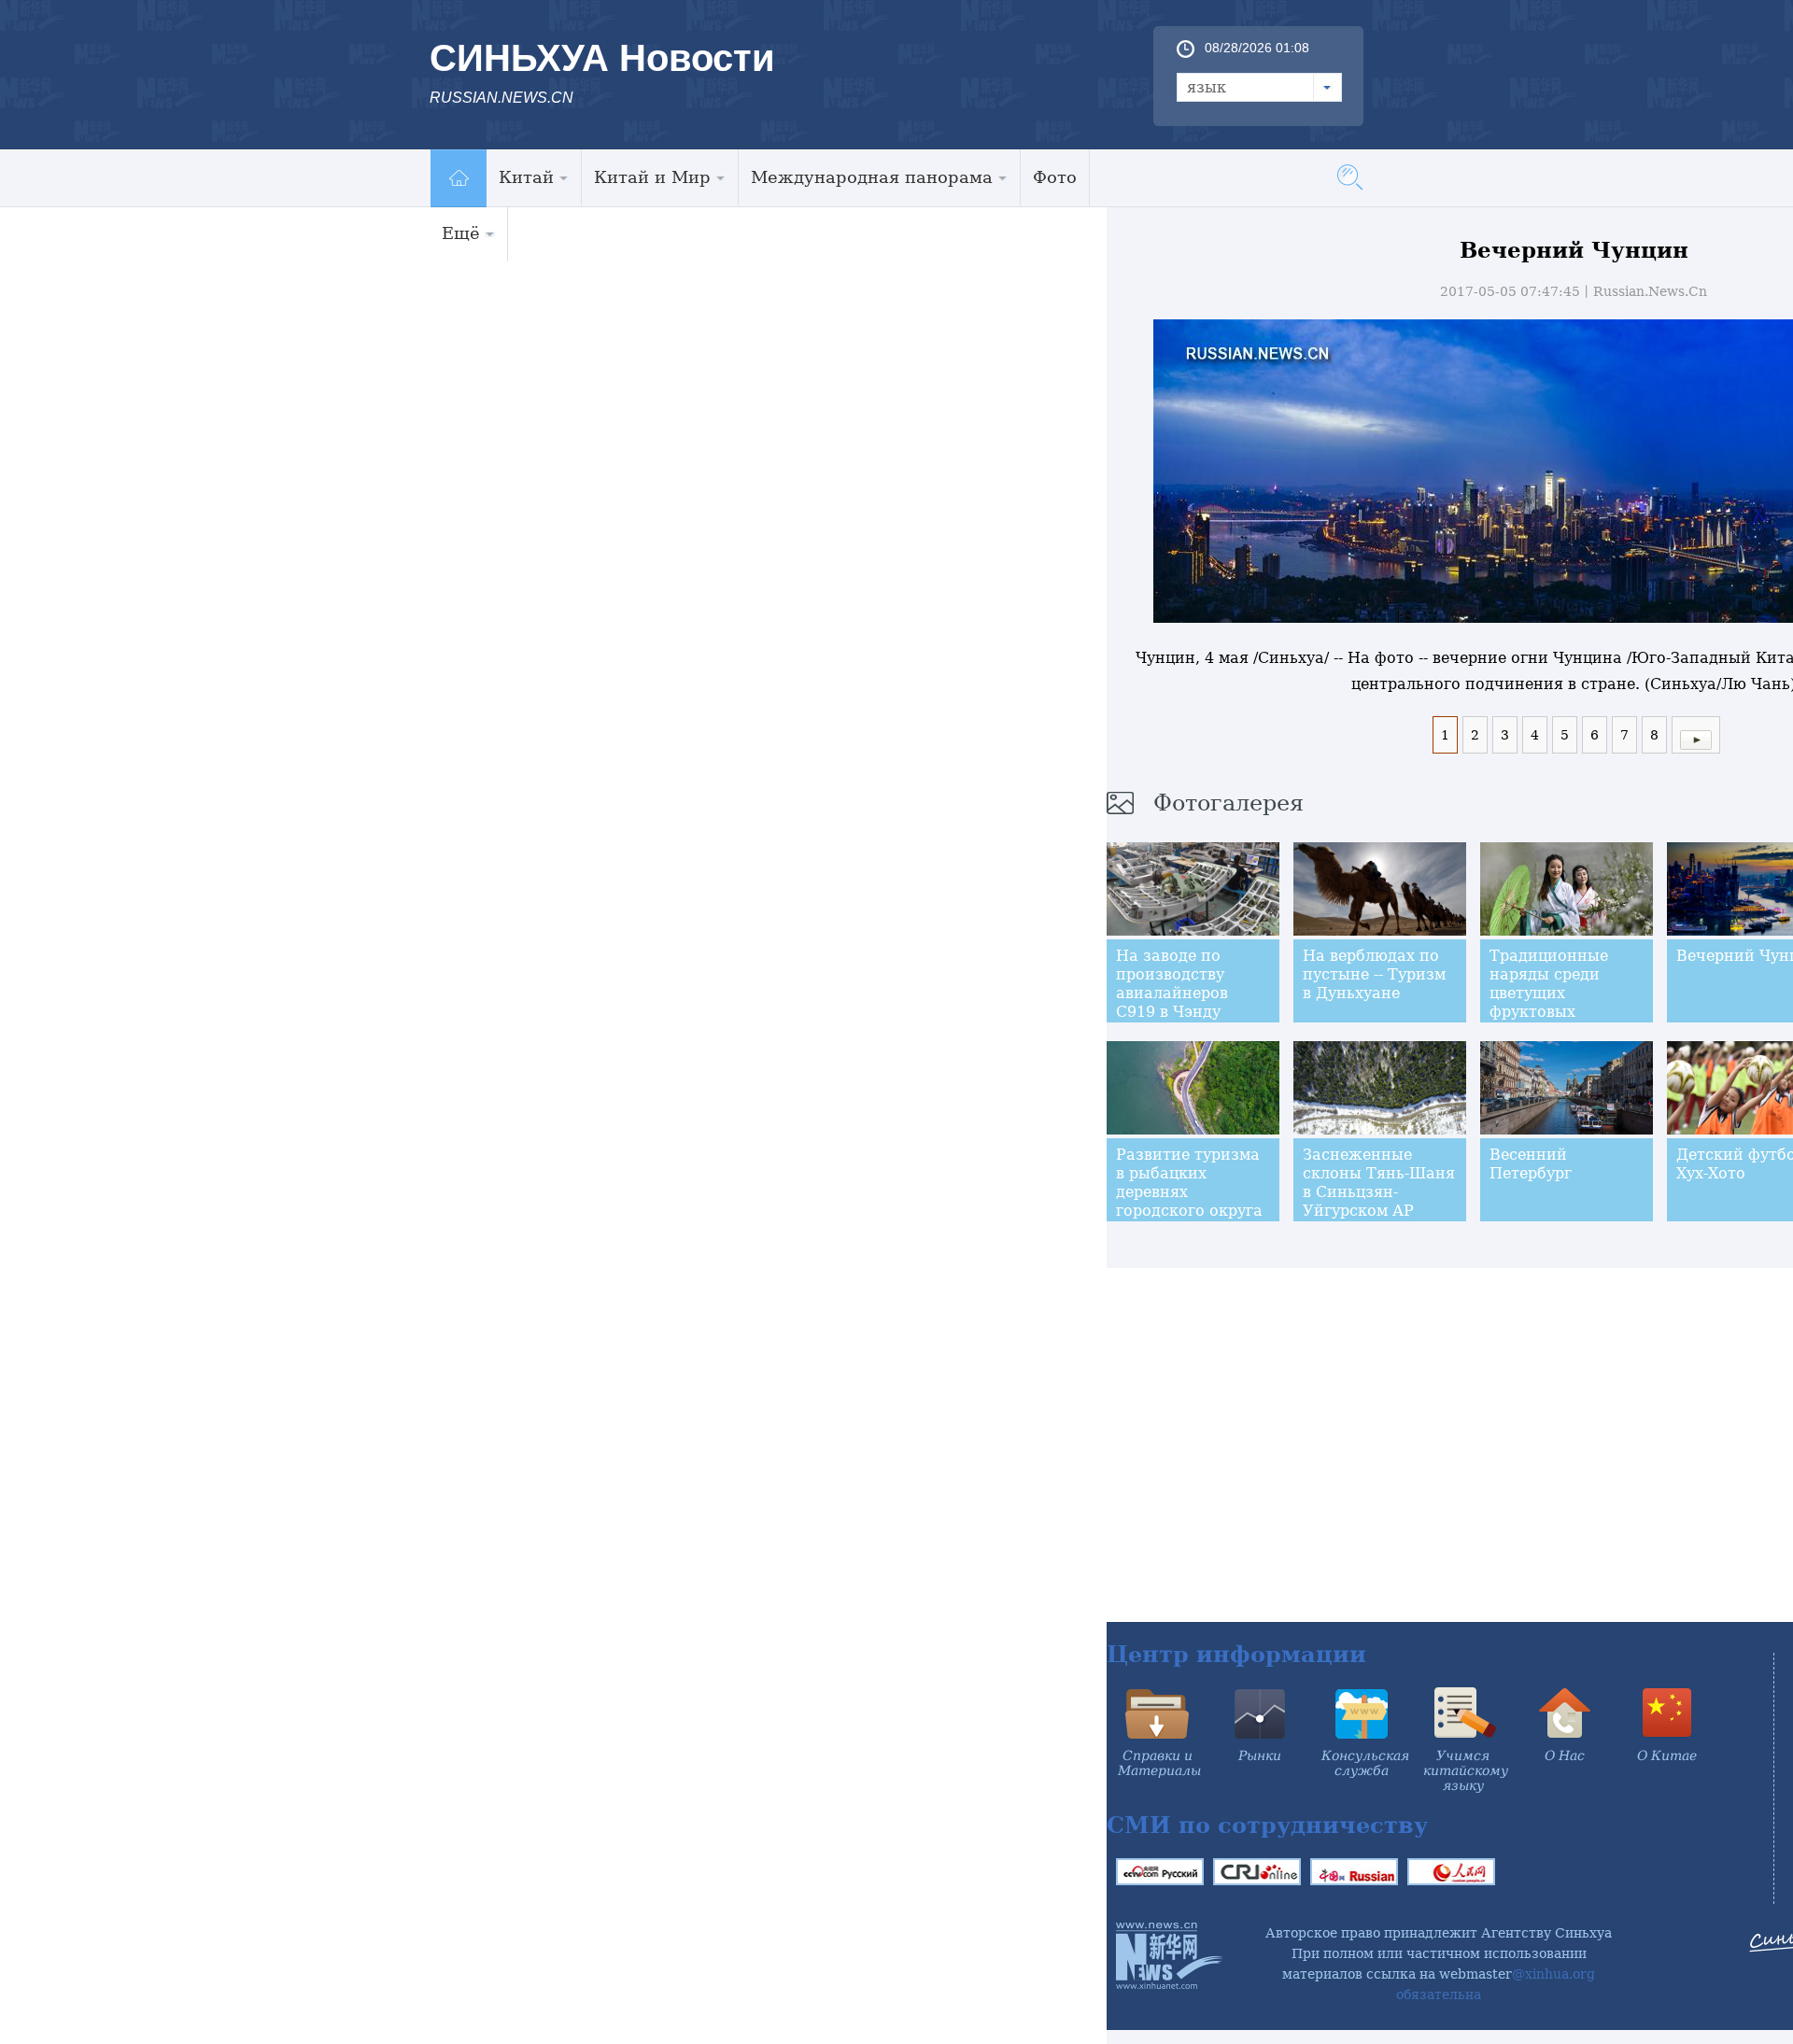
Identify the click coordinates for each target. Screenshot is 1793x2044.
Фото (1055, 177)
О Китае (1667, 1755)
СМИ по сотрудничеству (1267, 1825)
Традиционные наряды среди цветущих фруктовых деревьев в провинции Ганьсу (1563, 1002)
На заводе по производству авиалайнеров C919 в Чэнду (1172, 984)
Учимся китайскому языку (1466, 1770)
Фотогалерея (1228, 803)
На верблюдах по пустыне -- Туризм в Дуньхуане (1374, 974)
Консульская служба (1365, 1763)
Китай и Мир (652, 177)
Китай (526, 177)
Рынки (1260, 1755)
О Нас (1565, 1755)
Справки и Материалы (1159, 1763)
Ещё (461, 233)
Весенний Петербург (1531, 1164)
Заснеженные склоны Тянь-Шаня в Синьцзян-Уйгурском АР (1379, 1183)
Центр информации (1236, 1654)
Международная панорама (872, 177)
